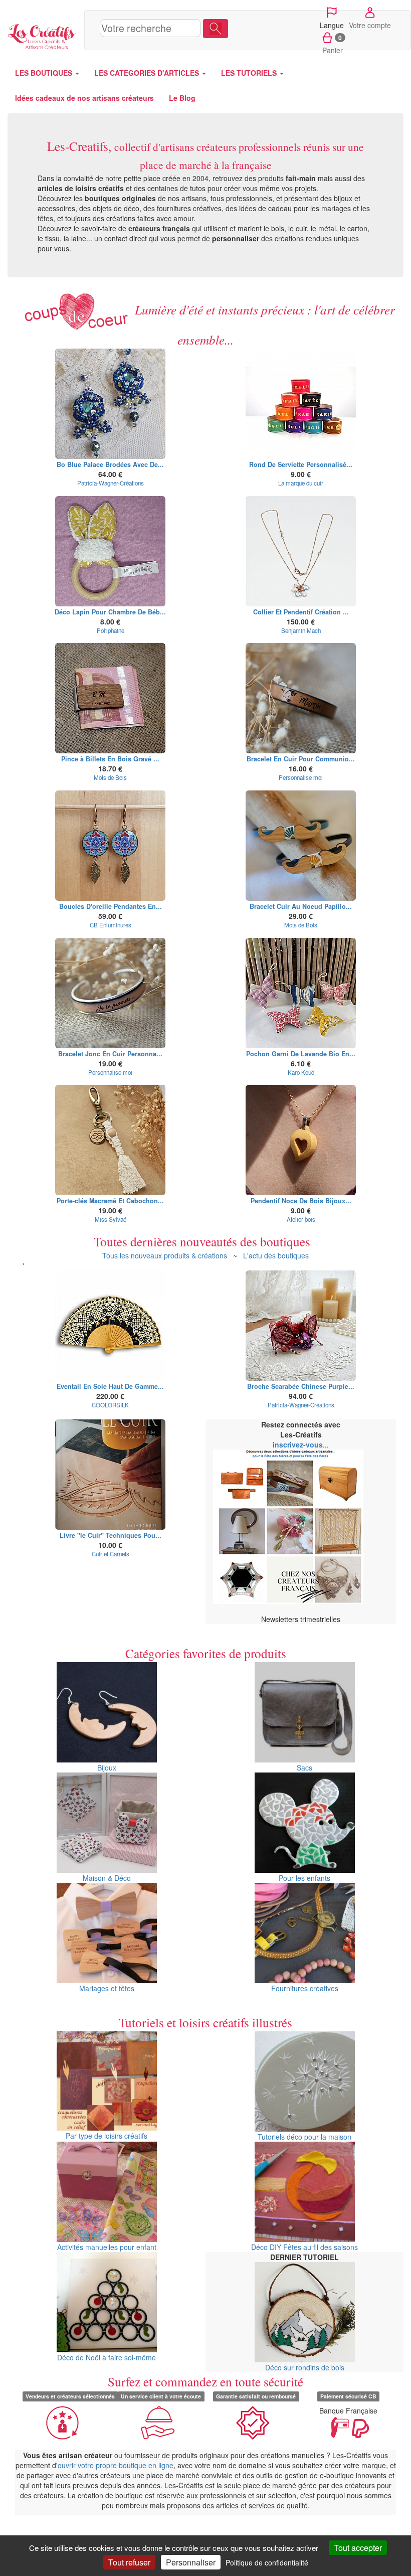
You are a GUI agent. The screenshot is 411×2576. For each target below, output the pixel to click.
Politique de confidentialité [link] (267, 2562)
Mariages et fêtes (107, 1988)
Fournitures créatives (305, 1988)
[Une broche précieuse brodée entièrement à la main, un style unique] (301, 1326)
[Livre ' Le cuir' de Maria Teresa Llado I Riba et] (110, 1475)
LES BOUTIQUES (45, 73)
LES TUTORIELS (250, 73)
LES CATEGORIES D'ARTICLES (148, 73)
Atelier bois (301, 1219)
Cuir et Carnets (111, 1554)
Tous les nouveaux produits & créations (165, 1255)
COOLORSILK (110, 1405)
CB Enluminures (111, 925)
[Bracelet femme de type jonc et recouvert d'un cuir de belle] (110, 993)
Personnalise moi (301, 777)
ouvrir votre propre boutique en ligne (116, 2465)
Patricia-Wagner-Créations (111, 483)
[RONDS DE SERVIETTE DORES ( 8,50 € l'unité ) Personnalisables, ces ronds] (301, 404)
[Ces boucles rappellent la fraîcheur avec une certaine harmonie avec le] (110, 404)
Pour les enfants (304, 1878)
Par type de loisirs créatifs (107, 2136)
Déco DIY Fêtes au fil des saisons (304, 2247)
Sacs (304, 1767)
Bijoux (107, 1767)
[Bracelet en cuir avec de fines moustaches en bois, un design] (301, 846)
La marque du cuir (301, 483)
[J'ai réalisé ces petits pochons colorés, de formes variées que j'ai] (301, 993)
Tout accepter (358, 2548)
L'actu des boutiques (276, 1255)
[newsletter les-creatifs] (301, 1527)
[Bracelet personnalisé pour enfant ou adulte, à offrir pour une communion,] (301, 698)
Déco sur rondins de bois (305, 2367)
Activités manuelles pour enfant (107, 2247)
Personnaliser (191, 2562)
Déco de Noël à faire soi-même (107, 2357)
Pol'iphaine (111, 630)
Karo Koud (301, 1072)
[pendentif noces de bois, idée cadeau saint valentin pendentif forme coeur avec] (301, 1140)
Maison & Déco (107, 1878)
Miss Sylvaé (111, 1219)
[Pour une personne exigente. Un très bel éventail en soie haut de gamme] (110, 1326)
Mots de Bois (110, 777)
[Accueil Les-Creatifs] (42, 35)
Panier (333, 44)
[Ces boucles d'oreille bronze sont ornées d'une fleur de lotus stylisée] (110, 846)
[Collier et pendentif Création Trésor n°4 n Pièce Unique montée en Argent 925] (301, 551)
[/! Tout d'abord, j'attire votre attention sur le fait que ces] (110, 551)
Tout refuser (129, 2562)
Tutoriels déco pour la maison (304, 2137)
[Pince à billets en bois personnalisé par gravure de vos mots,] (110, 698)
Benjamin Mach (301, 630)
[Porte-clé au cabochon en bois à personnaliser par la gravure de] (110, 1140)
